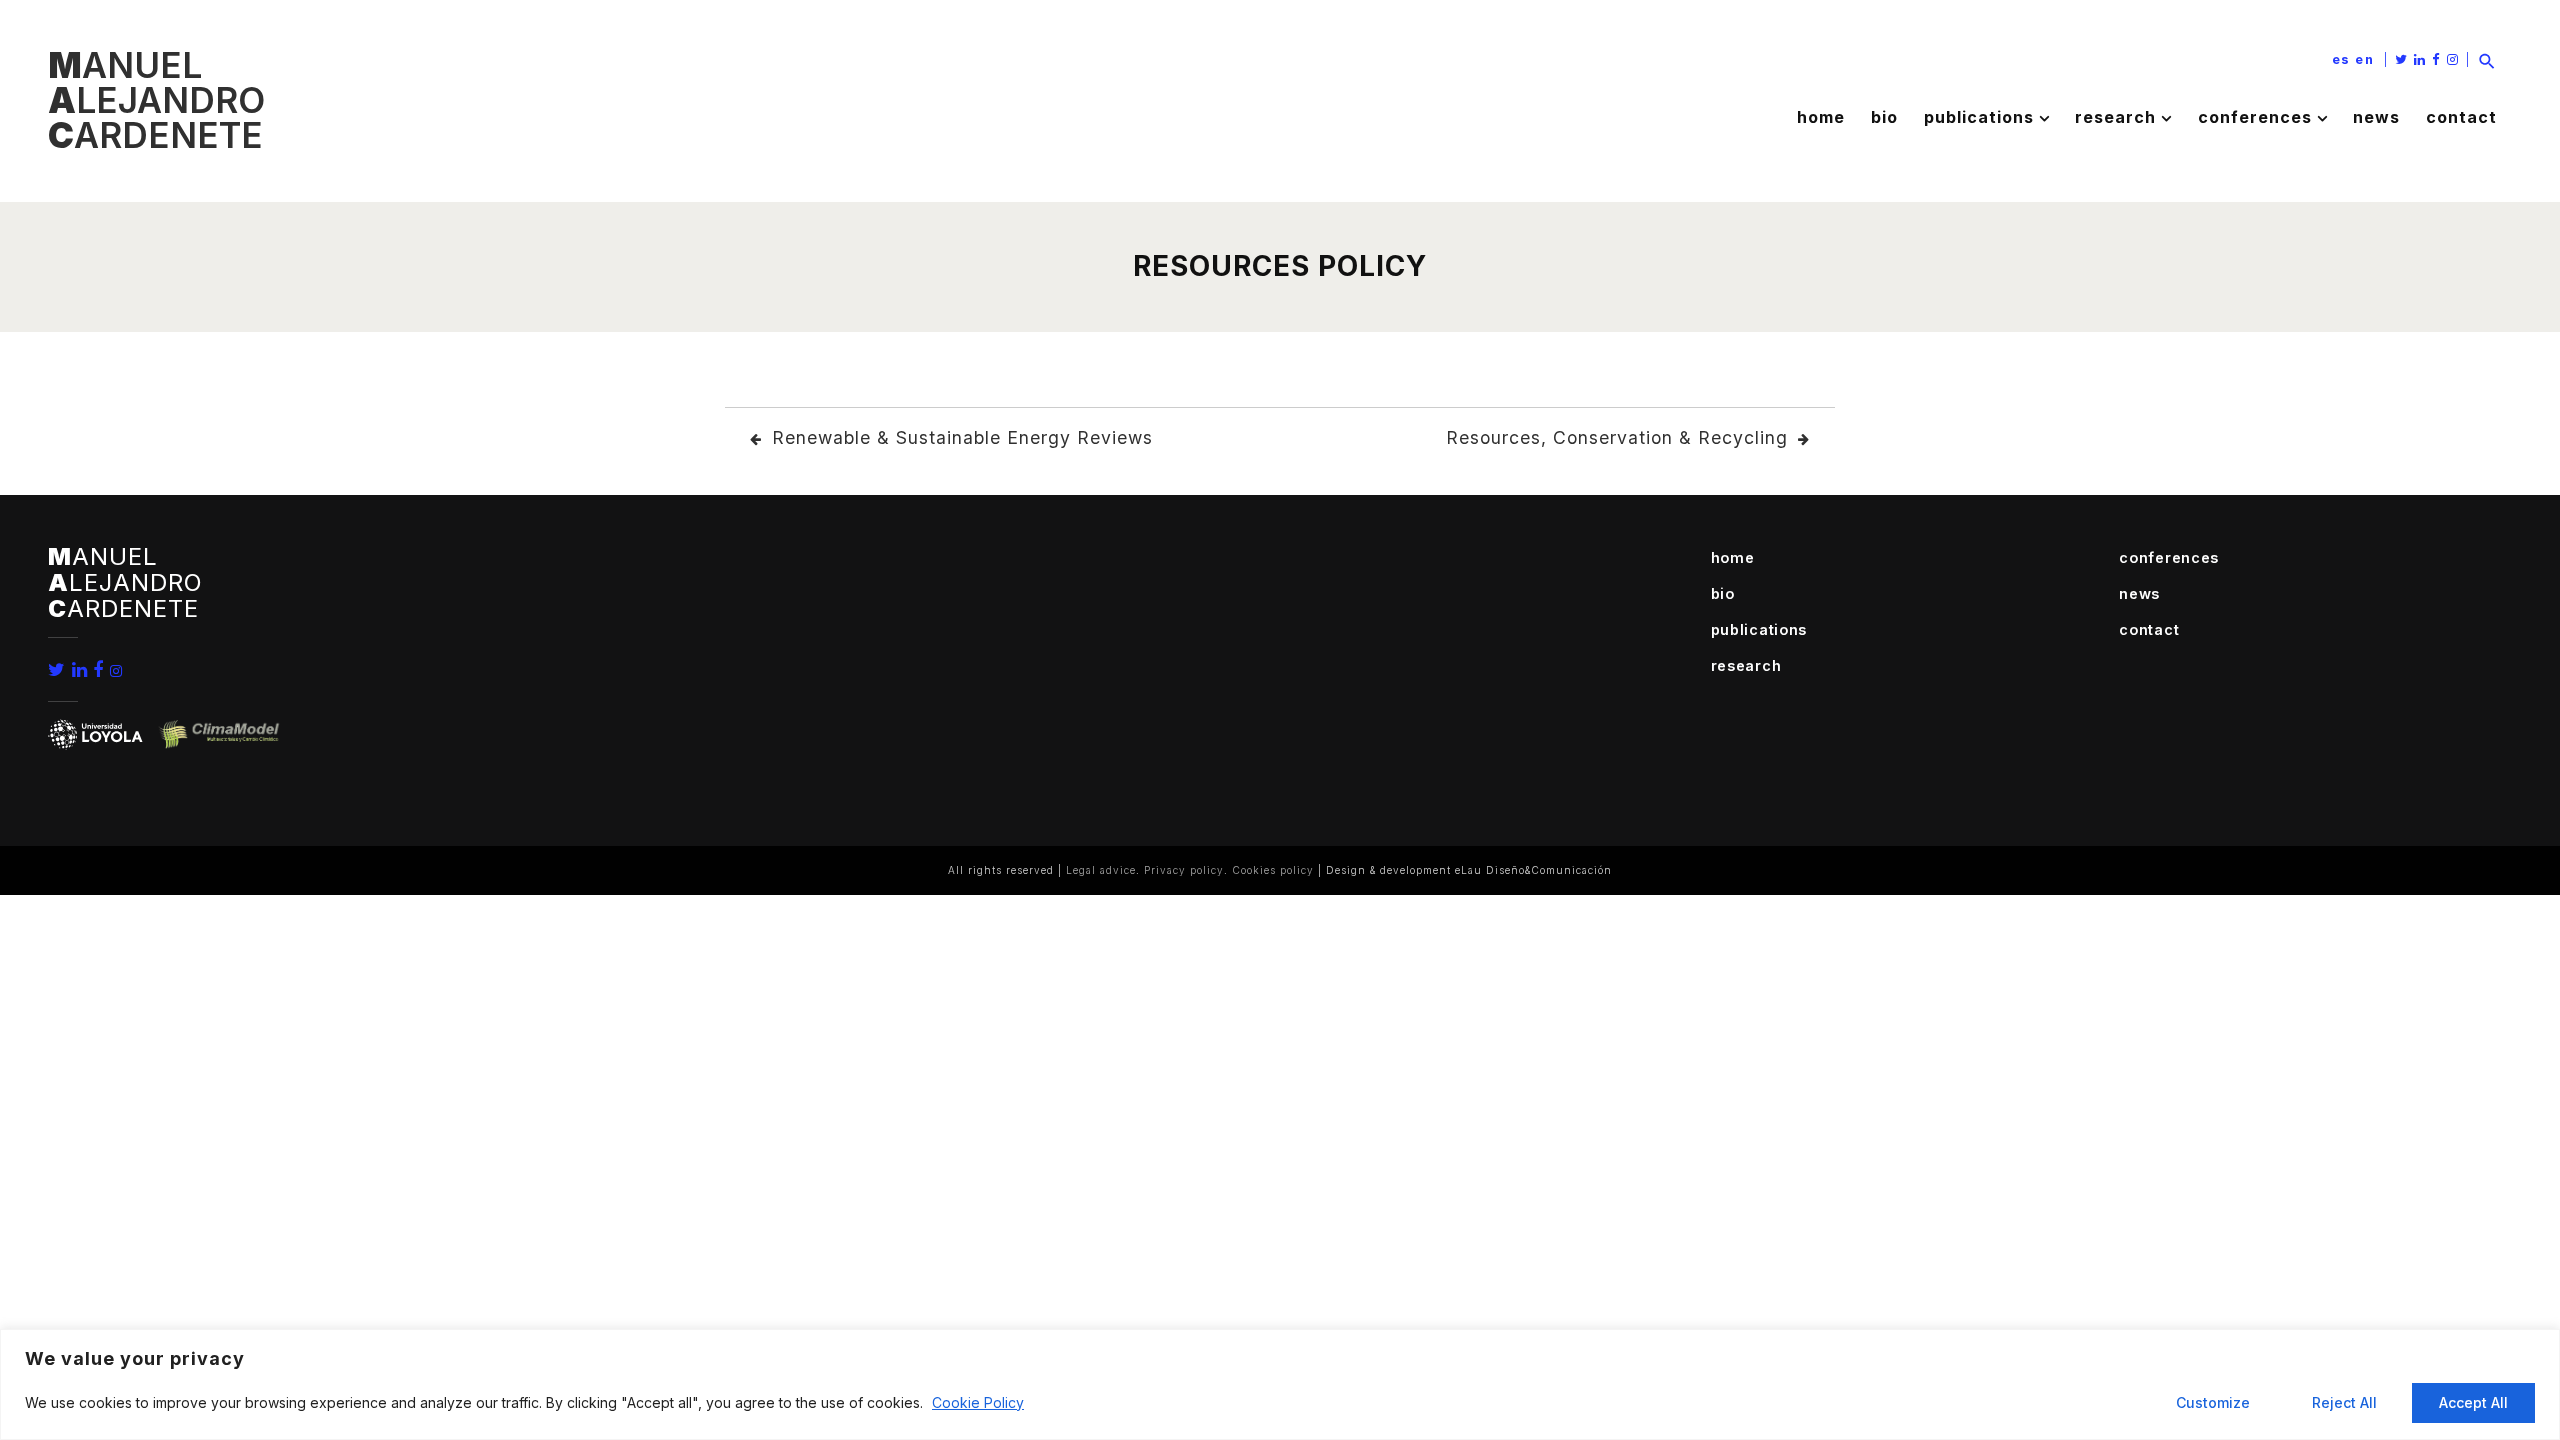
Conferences (2255, 117)
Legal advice (1101, 870)
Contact (2461, 117)
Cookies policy (1273, 870)
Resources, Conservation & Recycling (1617, 437)
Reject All (2344, 1402)
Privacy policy (1184, 870)
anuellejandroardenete (156, 100)
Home (1821, 117)
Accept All (2473, 1402)
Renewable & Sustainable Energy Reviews (962, 437)
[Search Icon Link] (2487, 59)
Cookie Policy (978, 1402)
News (2376, 117)
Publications (1979, 117)
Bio (1884, 117)
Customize (2213, 1402)
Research (2115, 117)
